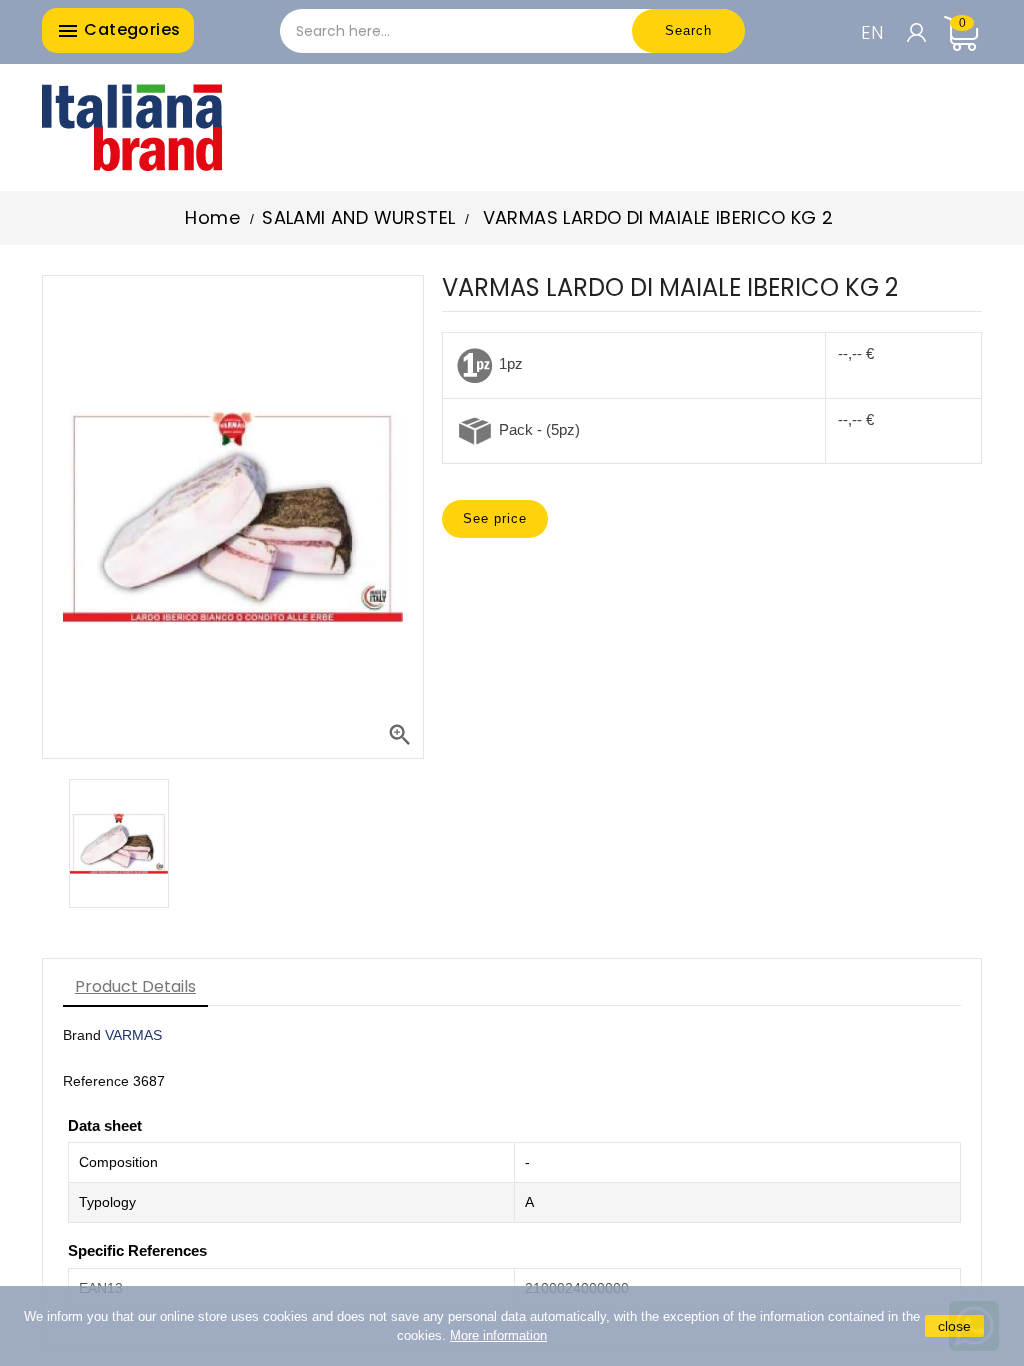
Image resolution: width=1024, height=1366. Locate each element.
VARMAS (133, 1035)
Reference (96, 1081)
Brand (82, 1035)
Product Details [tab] (135, 986)
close (954, 1326)
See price (495, 518)
